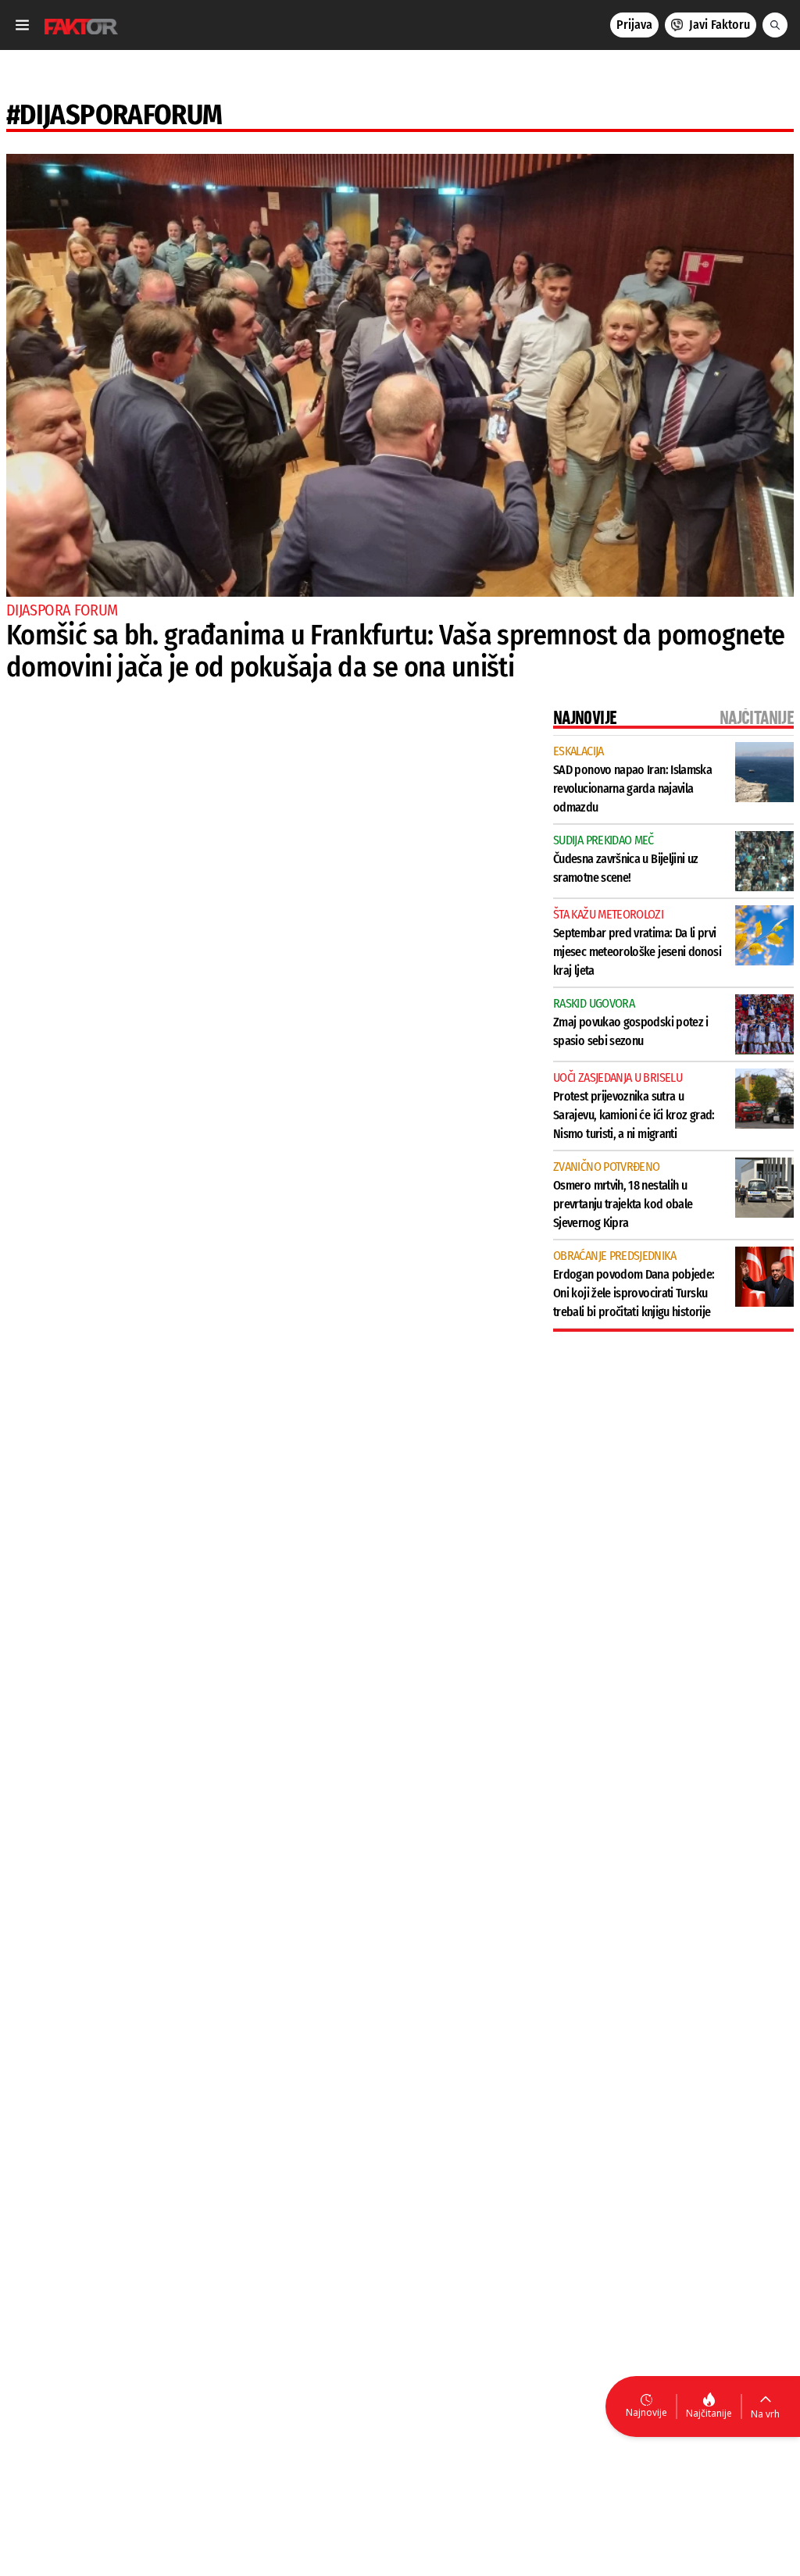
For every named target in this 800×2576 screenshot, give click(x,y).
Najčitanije (709, 2413)
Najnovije (646, 2412)
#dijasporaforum (114, 115)
